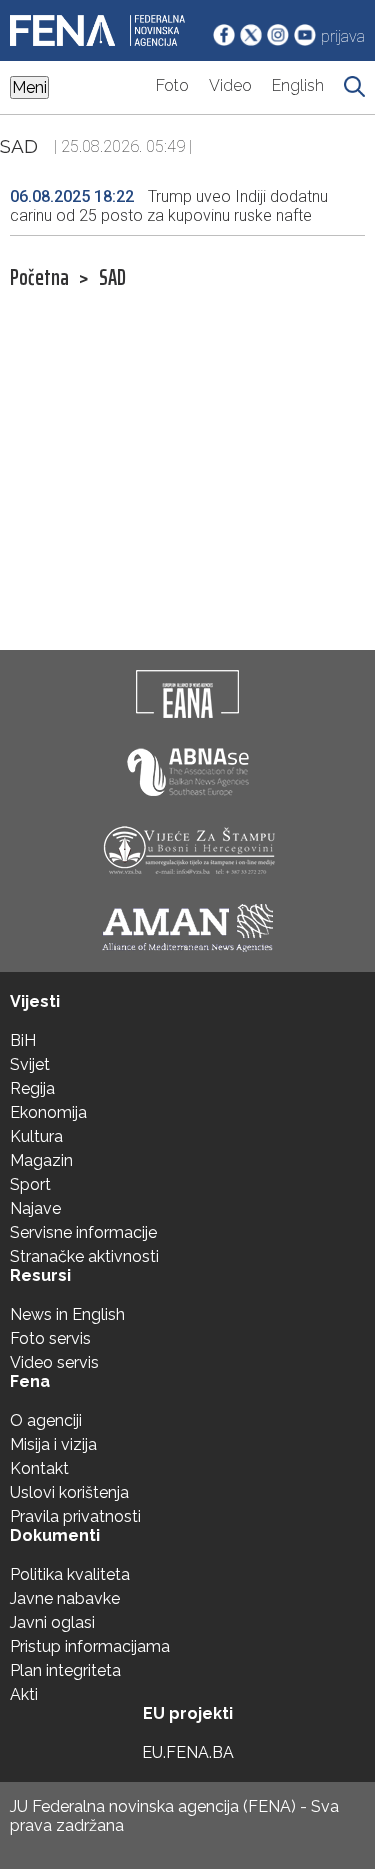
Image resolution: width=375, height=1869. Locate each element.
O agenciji (46, 1420)
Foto (172, 85)
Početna (39, 278)
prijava (343, 36)
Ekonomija (48, 1112)
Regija (32, 1088)
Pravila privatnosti (75, 1516)
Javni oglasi (52, 1622)
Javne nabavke (65, 1598)
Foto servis (50, 1338)
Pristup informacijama (90, 1646)
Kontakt (39, 1468)
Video (230, 85)
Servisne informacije (83, 1232)
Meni (29, 87)
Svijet (30, 1064)
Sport (30, 1184)
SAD (112, 278)
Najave (35, 1208)
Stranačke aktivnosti (84, 1256)
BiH (23, 1040)
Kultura (36, 1136)
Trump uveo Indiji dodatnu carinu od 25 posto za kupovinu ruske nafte (169, 206)
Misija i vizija (53, 1444)
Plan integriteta (65, 1670)
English (298, 85)
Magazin (41, 1160)
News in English (67, 1314)
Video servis (54, 1362)
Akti (24, 1694)
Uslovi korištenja (69, 1492)
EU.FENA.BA (188, 1752)
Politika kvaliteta (70, 1574)
